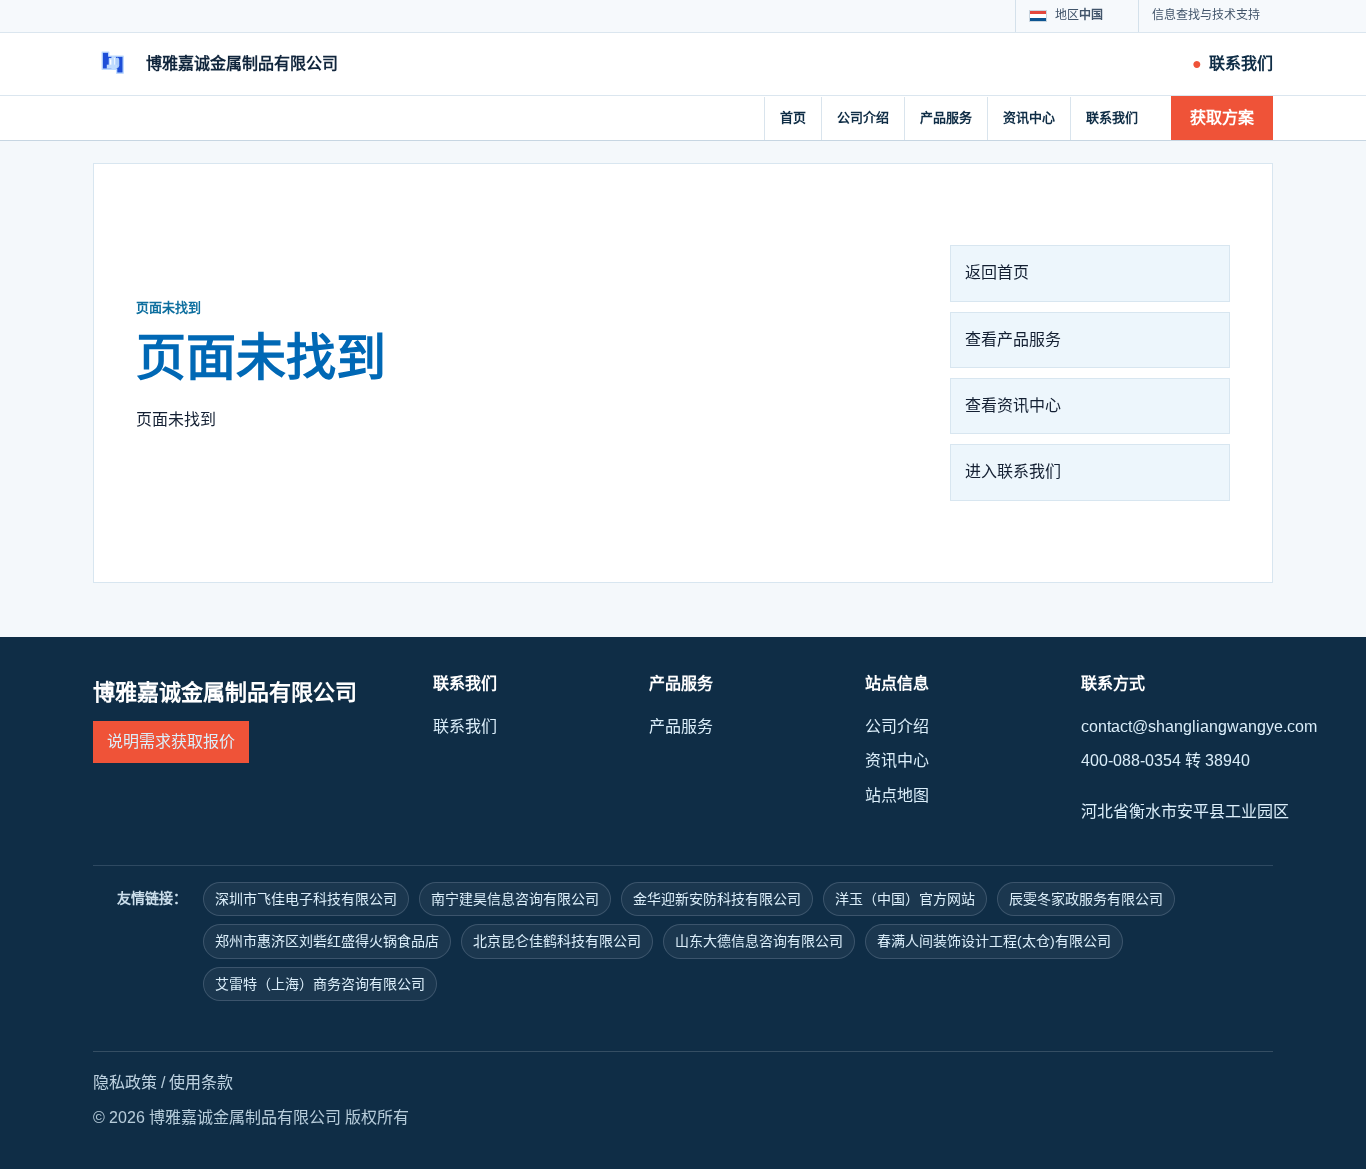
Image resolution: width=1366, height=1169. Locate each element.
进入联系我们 (1013, 471)
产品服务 (946, 117)
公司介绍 (863, 117)
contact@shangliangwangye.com (1199, 726)
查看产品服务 (1013, 339)
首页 (793, 117)
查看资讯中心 (1013, 405)
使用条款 (201, 1082)
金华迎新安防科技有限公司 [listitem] (717, 899)
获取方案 (1222, 117)
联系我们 (1112, 117)
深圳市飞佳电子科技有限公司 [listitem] (306, 899)
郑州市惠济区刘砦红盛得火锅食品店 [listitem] (327, 941)
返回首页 (997, 272)
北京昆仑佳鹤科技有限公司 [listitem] (557, 941)
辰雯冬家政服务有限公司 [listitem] (1086, 899)
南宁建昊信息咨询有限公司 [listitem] (515, 899)
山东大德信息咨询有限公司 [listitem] (759, 941)
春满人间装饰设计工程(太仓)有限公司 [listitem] (994, 941)
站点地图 (897, 795)
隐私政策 (125, 1082)
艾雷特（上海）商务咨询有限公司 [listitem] (320, 984)
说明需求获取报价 (171, 741)
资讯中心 (1029, 117)
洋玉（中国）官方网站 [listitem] (905, 899)
